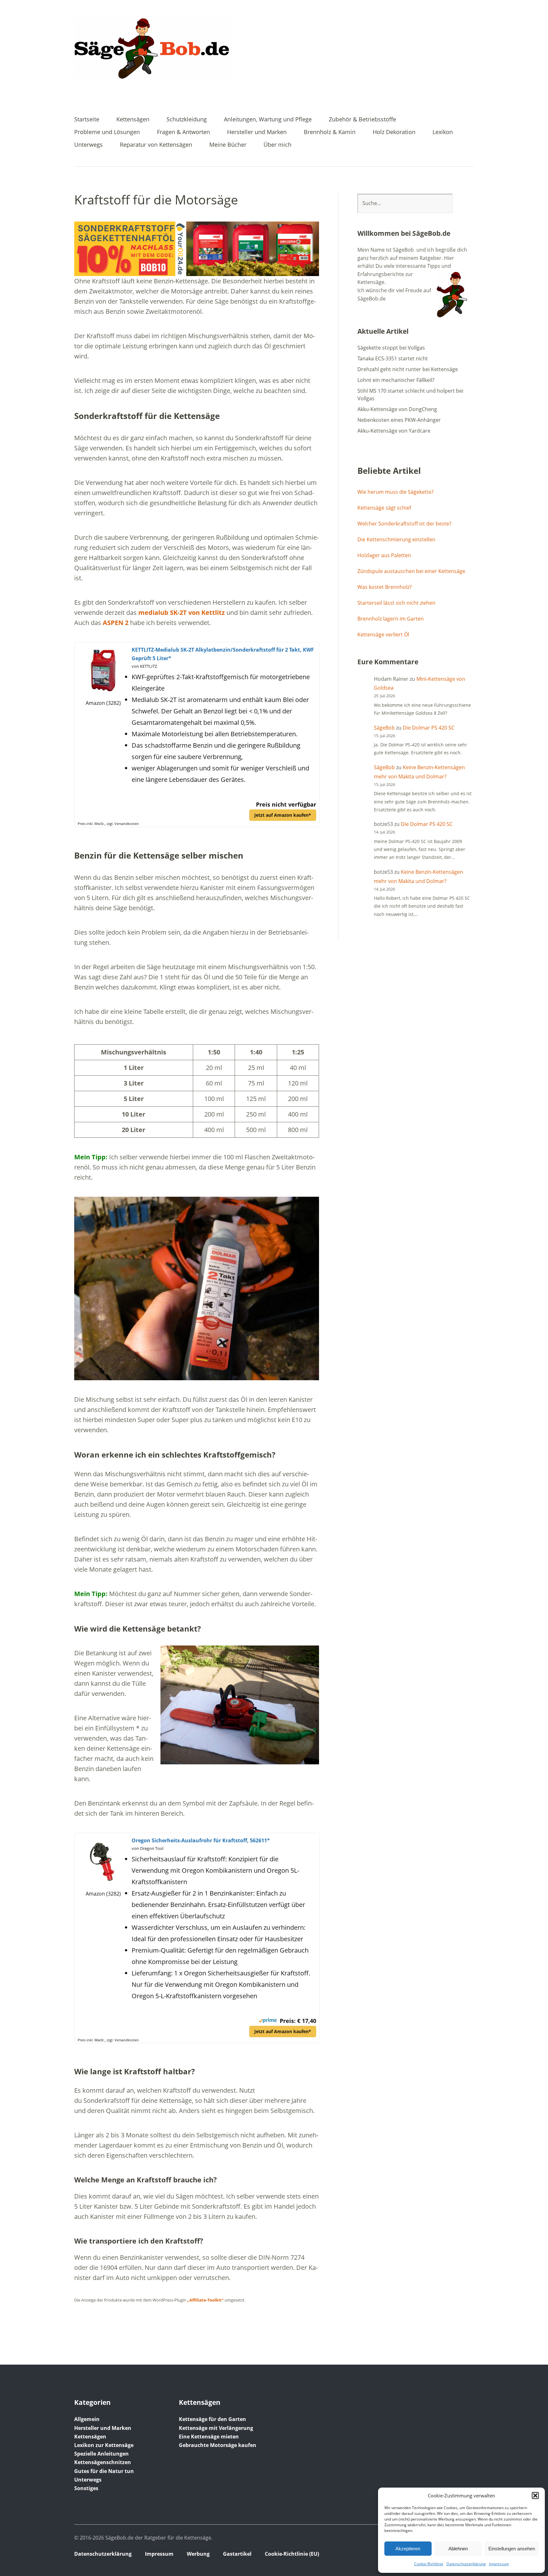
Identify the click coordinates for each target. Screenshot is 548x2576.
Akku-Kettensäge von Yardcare (394, 431)
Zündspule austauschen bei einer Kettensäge (411, 571)
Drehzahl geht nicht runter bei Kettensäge (408, 369)
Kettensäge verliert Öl (383, 634)
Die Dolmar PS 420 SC (429, 728)
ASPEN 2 (116, 623)
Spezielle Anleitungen (101, 2454)
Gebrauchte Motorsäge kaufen (218, 2445)
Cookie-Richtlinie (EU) (292, 2554)
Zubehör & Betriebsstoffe (362, 120)
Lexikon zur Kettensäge (104, 2445)
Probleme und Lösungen (107, 132)
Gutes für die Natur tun (104, 2471)
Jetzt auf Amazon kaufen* (283, 815)
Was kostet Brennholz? (385, 587)
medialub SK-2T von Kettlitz (182, 612)
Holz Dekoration (394, 132)
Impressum (499, 2564)
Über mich (277, 145)
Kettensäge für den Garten (212, 2419)
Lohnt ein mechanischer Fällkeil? (396, 380)
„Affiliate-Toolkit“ (205, 2300)
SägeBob (384, 728)
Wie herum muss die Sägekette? (395, 492)
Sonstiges (86, 2488)
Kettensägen (133, 120)
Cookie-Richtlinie (429, 2564)
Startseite (87, 120)
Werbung (198, 2554)
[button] (535, 2495)
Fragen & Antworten (183, 132)
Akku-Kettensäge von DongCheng (397, 409)
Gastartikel (237, 2554)
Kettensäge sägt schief (384, 508)
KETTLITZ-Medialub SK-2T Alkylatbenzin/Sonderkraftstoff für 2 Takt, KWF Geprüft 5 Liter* (223, 654)
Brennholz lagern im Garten (391, 619)
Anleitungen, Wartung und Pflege (268, 120)
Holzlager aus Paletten (384, 555)
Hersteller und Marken (257, 132)
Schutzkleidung (187, 120)
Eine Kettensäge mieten (209, 2437)
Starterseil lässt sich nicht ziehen (396, 603)
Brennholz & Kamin (330, 132)
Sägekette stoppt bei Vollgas (391, 348)
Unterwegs (88, 145)
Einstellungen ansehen (512, 2549)
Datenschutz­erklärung (466, 2564)
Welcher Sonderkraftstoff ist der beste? (404, 524)
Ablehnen (458, 2549)
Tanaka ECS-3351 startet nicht (393, 358)
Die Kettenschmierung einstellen (396, 539)
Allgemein (87, 2419)
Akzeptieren (408, 2549)
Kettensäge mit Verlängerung (216, 2428)
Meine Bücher (228, 145)
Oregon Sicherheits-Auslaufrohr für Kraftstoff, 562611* (201, 1840)
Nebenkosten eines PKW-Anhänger (399, 420)
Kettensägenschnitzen (103, 2462)
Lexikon (443, 132)
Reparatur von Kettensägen (156, 145)
